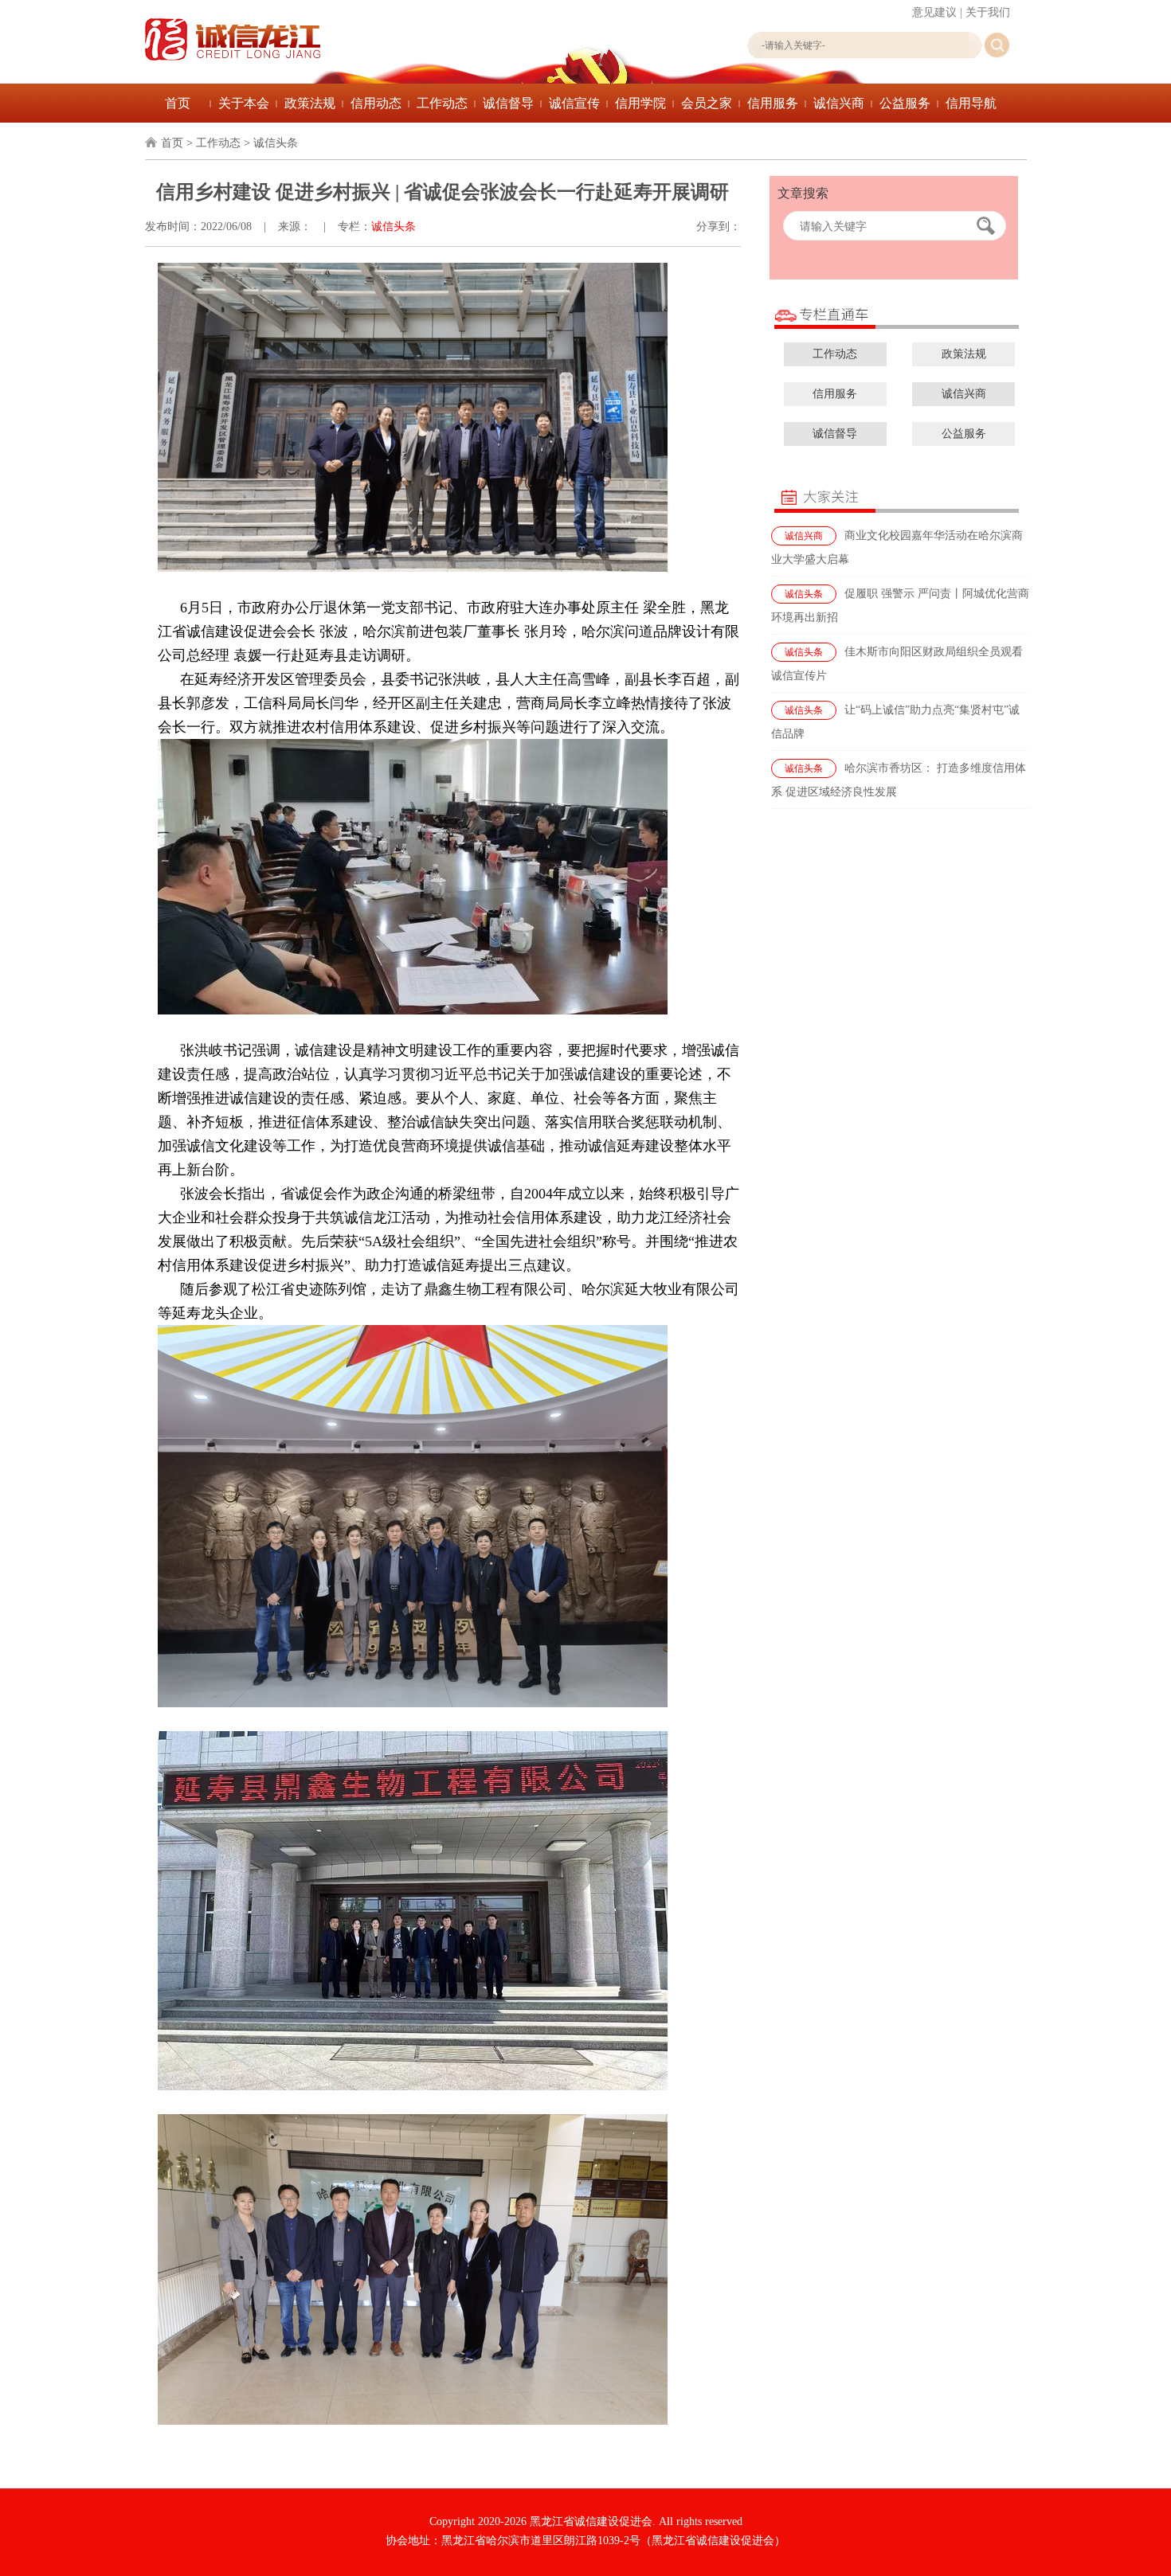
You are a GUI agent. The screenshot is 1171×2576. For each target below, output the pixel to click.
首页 (178, 103)
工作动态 (442, 103)
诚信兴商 (839, 103)
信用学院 (640, 103)
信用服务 (773, 103)
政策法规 (310, 103)
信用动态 (376, 103)
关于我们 (988, 12)
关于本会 (244, 103)
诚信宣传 (574, 103)
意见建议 (934, 12)
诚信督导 (508, 103)
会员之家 (707, 103)
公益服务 (905, 103)
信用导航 (971, 103)
